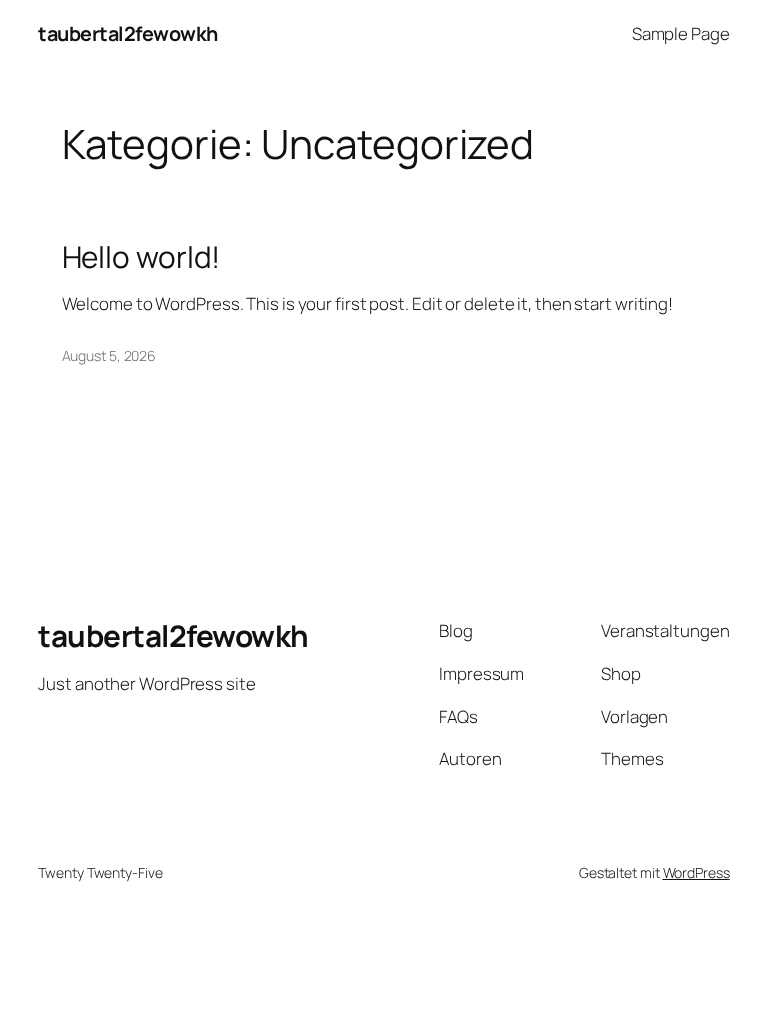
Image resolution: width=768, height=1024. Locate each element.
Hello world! (141, 256)
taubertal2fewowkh (128, 33)
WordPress (696, 872)
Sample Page (681, 33)
